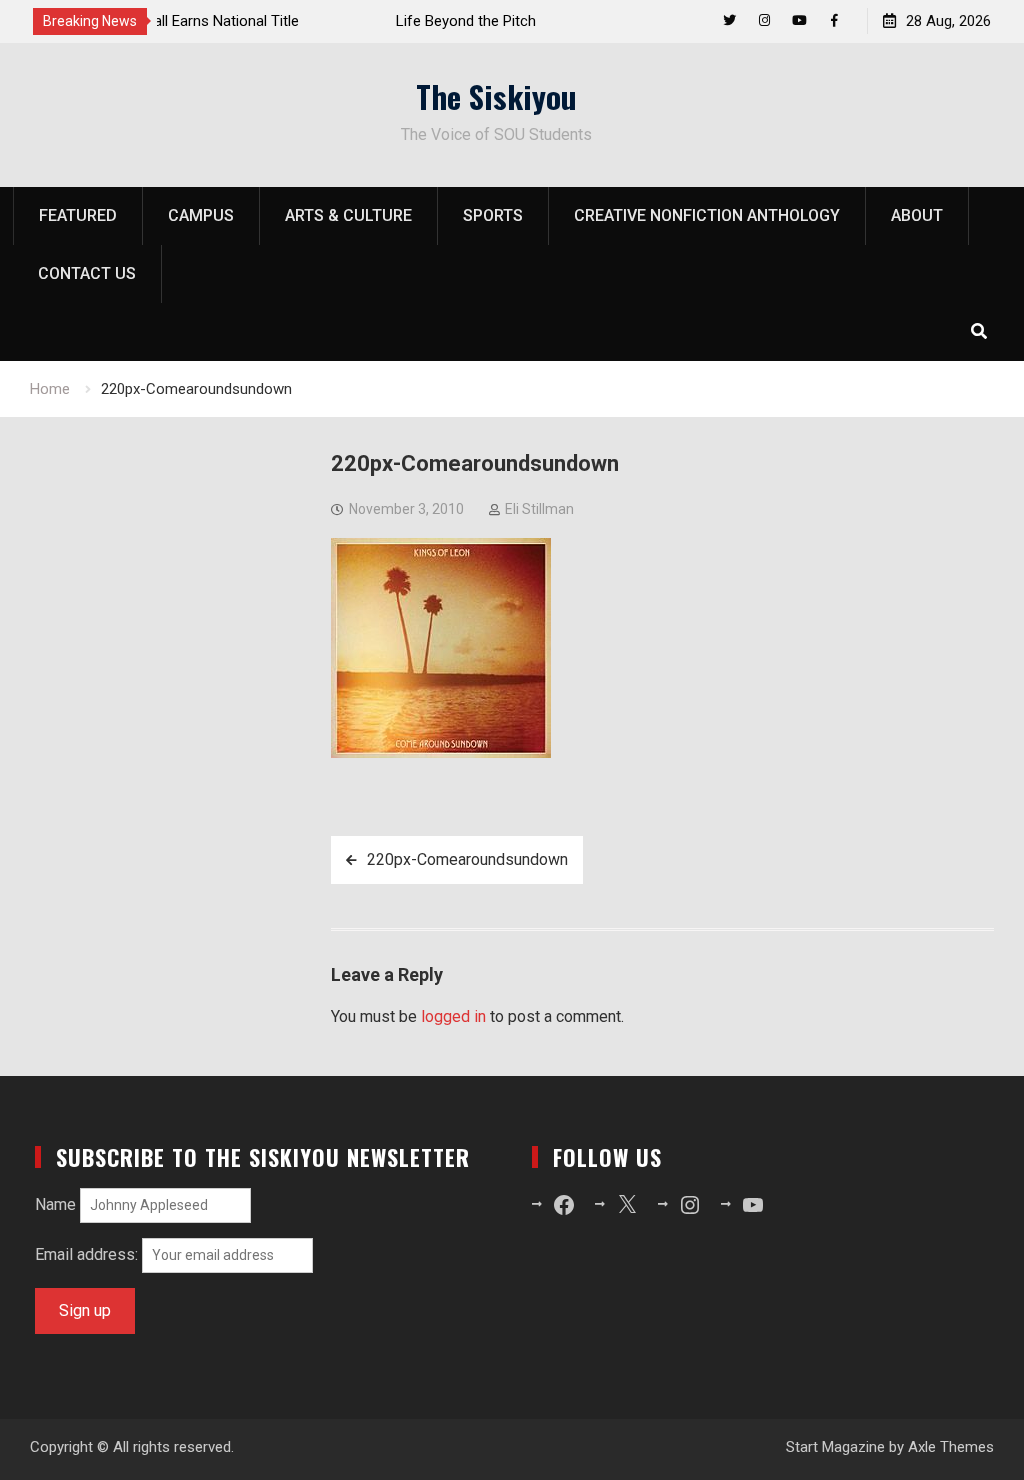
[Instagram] (764, 20)
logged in (453, 1016)
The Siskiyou (496, 96)
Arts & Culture (348, 215)
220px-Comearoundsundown (467, 859)
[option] (350, 21)
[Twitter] (729, 20)
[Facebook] (834, 20)
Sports (493, 215)
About (917, 215)
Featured (78, 215)
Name (55, 1204)
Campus (201, 215)
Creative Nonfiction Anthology (707, 215)
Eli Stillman (539, 509)
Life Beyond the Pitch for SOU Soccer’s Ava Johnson (344, 21)
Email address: (88, 1254)
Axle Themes (951, 1447)
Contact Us (87, 273)
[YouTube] (799, 20)
